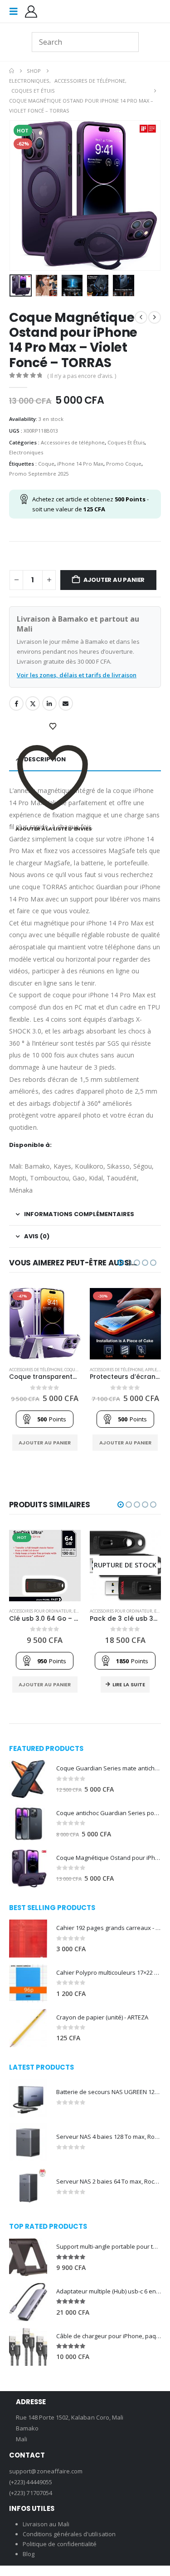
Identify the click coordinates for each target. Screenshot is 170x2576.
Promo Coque (124, 464)
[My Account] (31, 12)
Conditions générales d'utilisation (69, 2534)
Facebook (16, 703)
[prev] (141, 317)
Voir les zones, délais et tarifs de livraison (77, 675)
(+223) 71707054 (31, 2493)
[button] (16, 11)
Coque (46, 464)
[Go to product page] (28, 1779)
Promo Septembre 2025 (39, 474)
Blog (29, 2554)
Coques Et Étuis (126, 442)
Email (66, 703)
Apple (151, 1370)
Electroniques (26, 452)
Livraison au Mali (46, 2524)
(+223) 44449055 (31, 2482)
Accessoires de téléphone (73, 442)
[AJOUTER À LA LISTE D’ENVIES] (54, 727)
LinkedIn (49, 703)
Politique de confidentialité (60, 2544)
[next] (155, 317)
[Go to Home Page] (12, 71)
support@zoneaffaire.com (46, 2471)
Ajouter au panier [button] (45, 1443)
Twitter (33, 703)
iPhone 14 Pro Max (80, 464)
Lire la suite (129, 1684)
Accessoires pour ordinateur (40, 1611)
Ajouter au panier (114, 580)
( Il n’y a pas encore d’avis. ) (82, 376)
